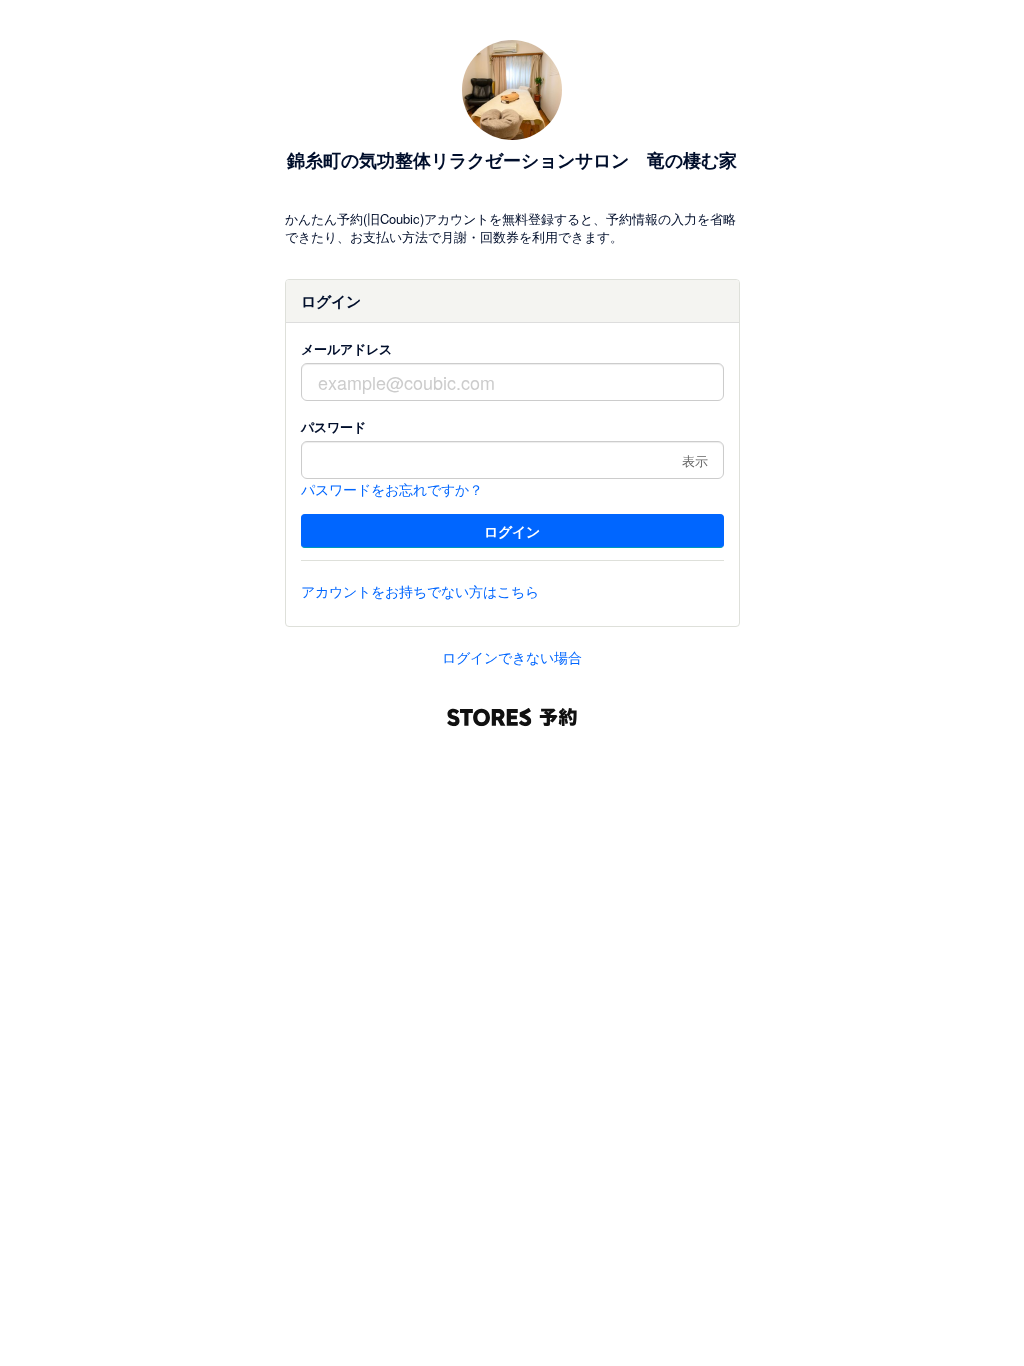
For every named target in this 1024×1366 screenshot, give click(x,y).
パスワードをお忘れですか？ (392, 489)
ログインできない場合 (512, 657)
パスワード (333, 426)
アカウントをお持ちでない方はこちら (420, 591)
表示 (695, 460)
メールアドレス (346, 348)
